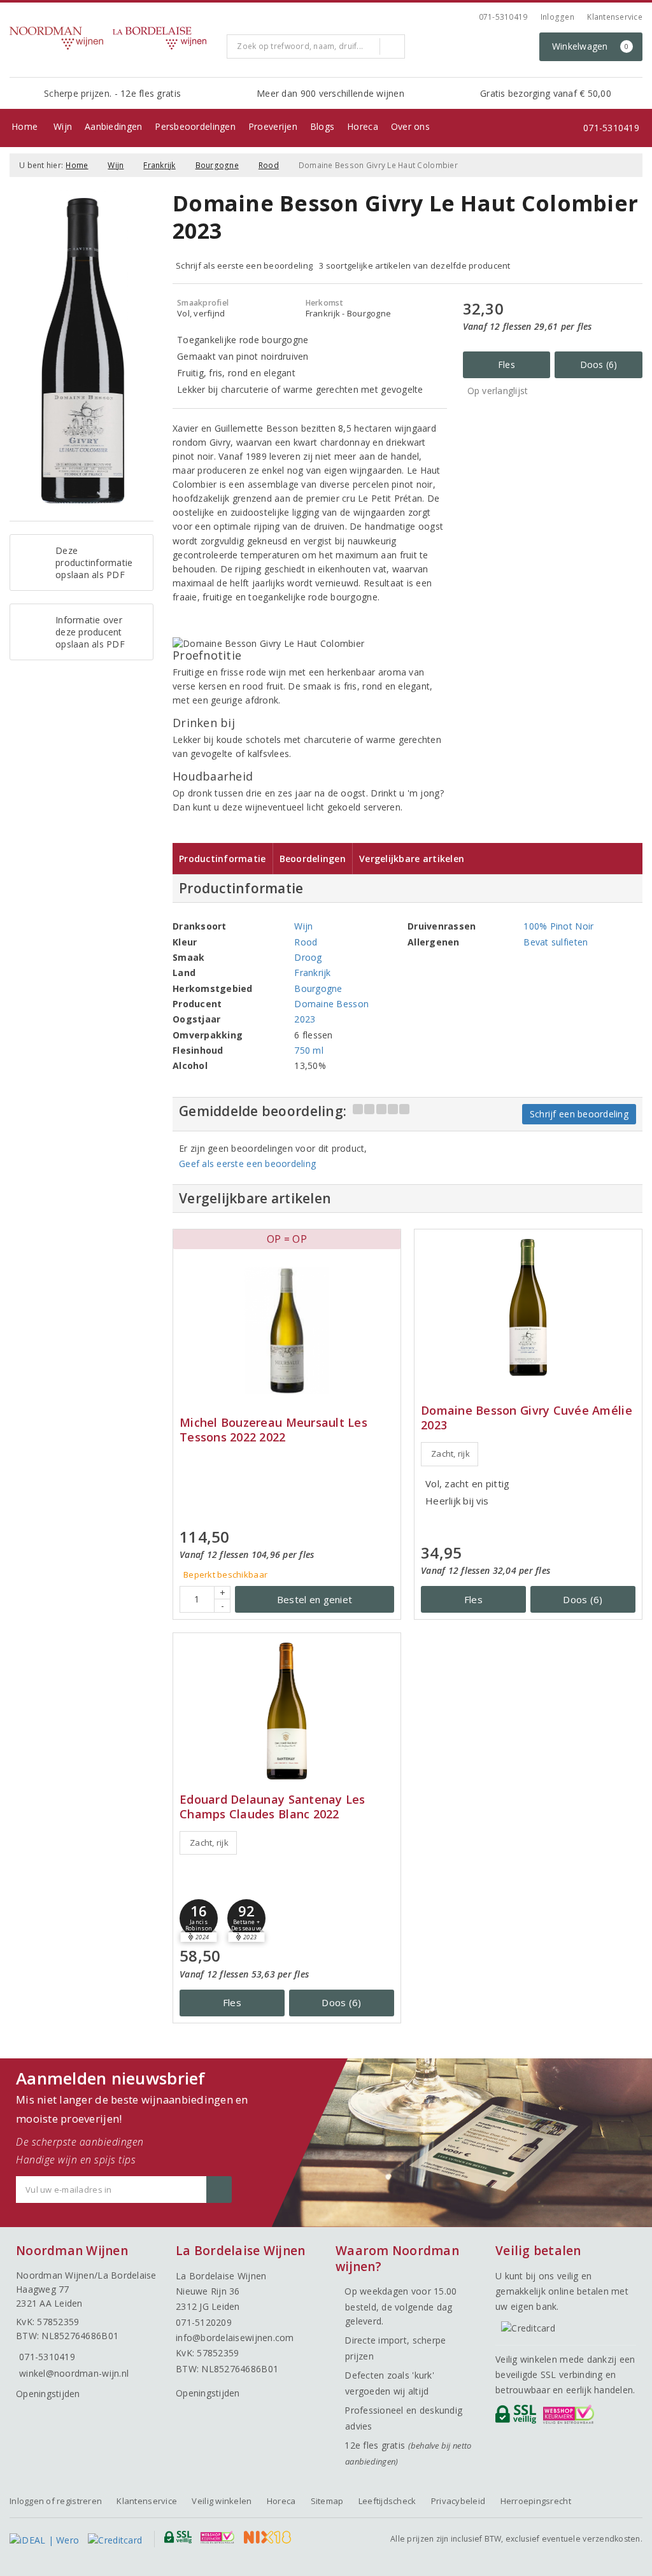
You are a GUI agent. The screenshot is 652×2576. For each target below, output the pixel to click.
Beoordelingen (313, 859)
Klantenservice (615, 17)
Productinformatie (223, 859)
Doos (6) (599, 364)
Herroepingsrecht (536, 2501)
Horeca (363, 126)
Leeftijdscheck (387, 2501)
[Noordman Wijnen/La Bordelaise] (113, 38)
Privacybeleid (458, 2501)
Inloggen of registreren (56, 2501)
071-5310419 (503, 17)
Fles (507, 364)
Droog (308, 957)
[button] (199, 1918)
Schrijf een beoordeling (579, 1114)
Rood (269, 165)
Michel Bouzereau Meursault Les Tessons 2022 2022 (273, 1430)
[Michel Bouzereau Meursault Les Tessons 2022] (287, 1331)
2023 (305, 1019)
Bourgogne (217, 165)
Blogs (322, 126)
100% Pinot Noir (558, 926)
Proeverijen (273, 126)
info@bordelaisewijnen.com (235, 2338)
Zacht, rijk (450, 1454)
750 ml (309, 1050)
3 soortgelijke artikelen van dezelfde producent (415, 265)
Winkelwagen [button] (591, 46)
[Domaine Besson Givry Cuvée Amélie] (528, 1307)
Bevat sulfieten (556, 942)
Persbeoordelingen (195, 126)
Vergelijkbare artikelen (412, 859)
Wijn (63, 126)
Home (25, 126)
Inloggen (557, 17)
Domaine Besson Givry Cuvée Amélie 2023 (527, 1418)
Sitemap (327, 2501)
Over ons (410, 126)
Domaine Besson (331, 1004)
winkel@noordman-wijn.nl (74, 2373)
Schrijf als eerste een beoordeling (244, 265)
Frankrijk (159, 165)
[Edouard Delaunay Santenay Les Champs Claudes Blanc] (287, 1711)
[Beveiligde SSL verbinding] (571, 2417)
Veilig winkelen (222, 2501)
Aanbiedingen (113, 126)
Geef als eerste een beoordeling (247, 1164)
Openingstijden (48, 2394)
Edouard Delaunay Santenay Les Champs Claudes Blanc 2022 (273, 1807)
